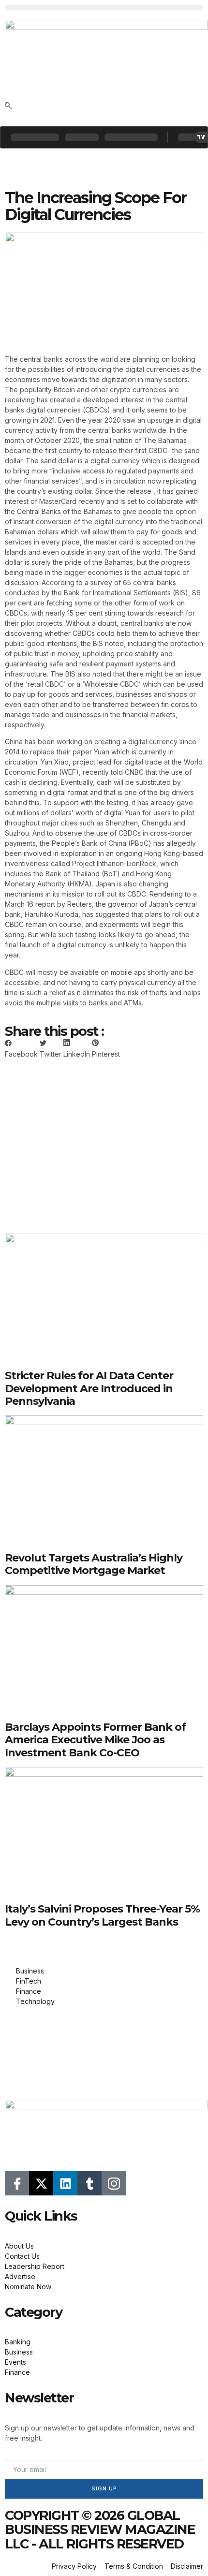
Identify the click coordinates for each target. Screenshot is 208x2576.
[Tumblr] (89, 2183)
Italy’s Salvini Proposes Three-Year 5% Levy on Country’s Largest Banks (102, 1915)
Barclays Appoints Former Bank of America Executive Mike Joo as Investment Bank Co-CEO (95, 1740)
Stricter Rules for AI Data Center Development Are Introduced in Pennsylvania (89, 1388)
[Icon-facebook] (17, 2183)
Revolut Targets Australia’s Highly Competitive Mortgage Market (94, 1564)
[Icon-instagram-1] (114, 2183)
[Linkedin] (65, 2183)
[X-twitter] (41, 2183)
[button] (104, 7)
